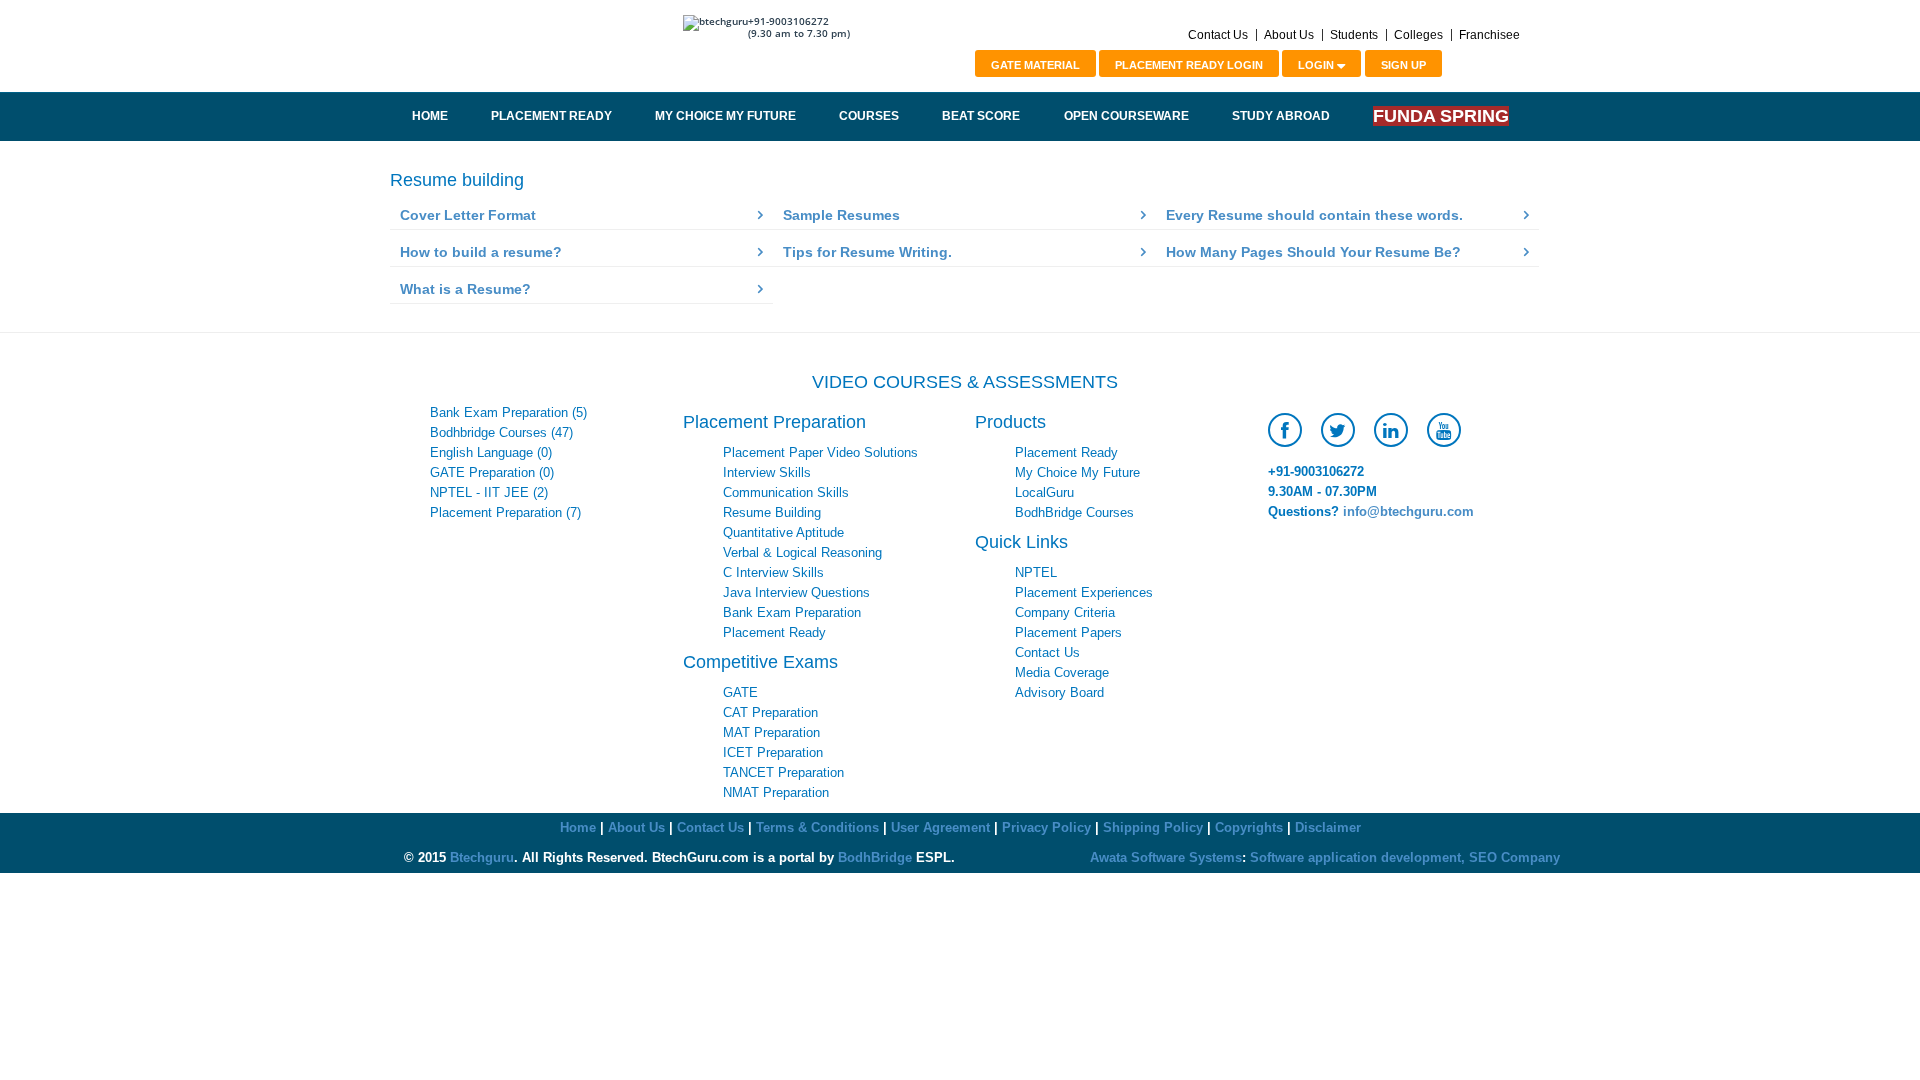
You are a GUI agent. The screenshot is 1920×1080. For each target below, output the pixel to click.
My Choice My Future (725, 116)
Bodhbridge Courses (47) (501, 432)
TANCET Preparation (783, 772)
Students (1354, 35)
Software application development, (1357, 857)
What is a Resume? (465, 289)
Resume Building (772, 512)
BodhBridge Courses (1074, 512)
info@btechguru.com (1408, 511)
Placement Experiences (1084, 592)
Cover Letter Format (468, 215)
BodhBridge (875, 857)
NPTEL (1036, 572)
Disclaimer (1328, 827)
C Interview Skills (773, 572)
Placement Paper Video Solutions (820, 452)
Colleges (1418, 35)
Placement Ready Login (1189, 65)
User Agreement (940, 827)
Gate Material (1035, 65)
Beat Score (981, 116)
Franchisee (1489, 35)
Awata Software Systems (1166, 857)
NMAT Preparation (776, 792)
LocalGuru (1044, 492)
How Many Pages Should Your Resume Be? (1313, 252)
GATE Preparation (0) (492, 472)
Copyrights (1249, 827)
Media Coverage (1062, 672)
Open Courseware (1126, 116)
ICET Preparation (773, 752)
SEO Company (1514, 857)
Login (1317, 65)
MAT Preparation (771, 732)
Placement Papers (1068, 632)
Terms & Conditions (817, 827)
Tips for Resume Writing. (867, 252)
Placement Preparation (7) (505, 512)
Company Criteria (1065, 612)
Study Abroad (1281, 116)
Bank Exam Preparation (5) (508, 412)
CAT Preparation (770, 712)
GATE (740, 692)
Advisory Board (1059, 692)
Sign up (1403, 65)
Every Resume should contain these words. (1314, 215)
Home (430, 116)
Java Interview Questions (796, 592)
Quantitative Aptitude (783, 532)
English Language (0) (491, 452)
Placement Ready (551, 116)
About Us (1289, 35)
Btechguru (482, 857)
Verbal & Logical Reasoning (802, 552)
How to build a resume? (481, 252)
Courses (869, 116)
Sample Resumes (841, 215)
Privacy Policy (1046, 827)
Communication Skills (786, 492)
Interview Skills (767, 472)
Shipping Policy (1153, 827)
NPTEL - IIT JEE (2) (489, 492)
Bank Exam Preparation (792, 612)
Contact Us (1218, 35)
